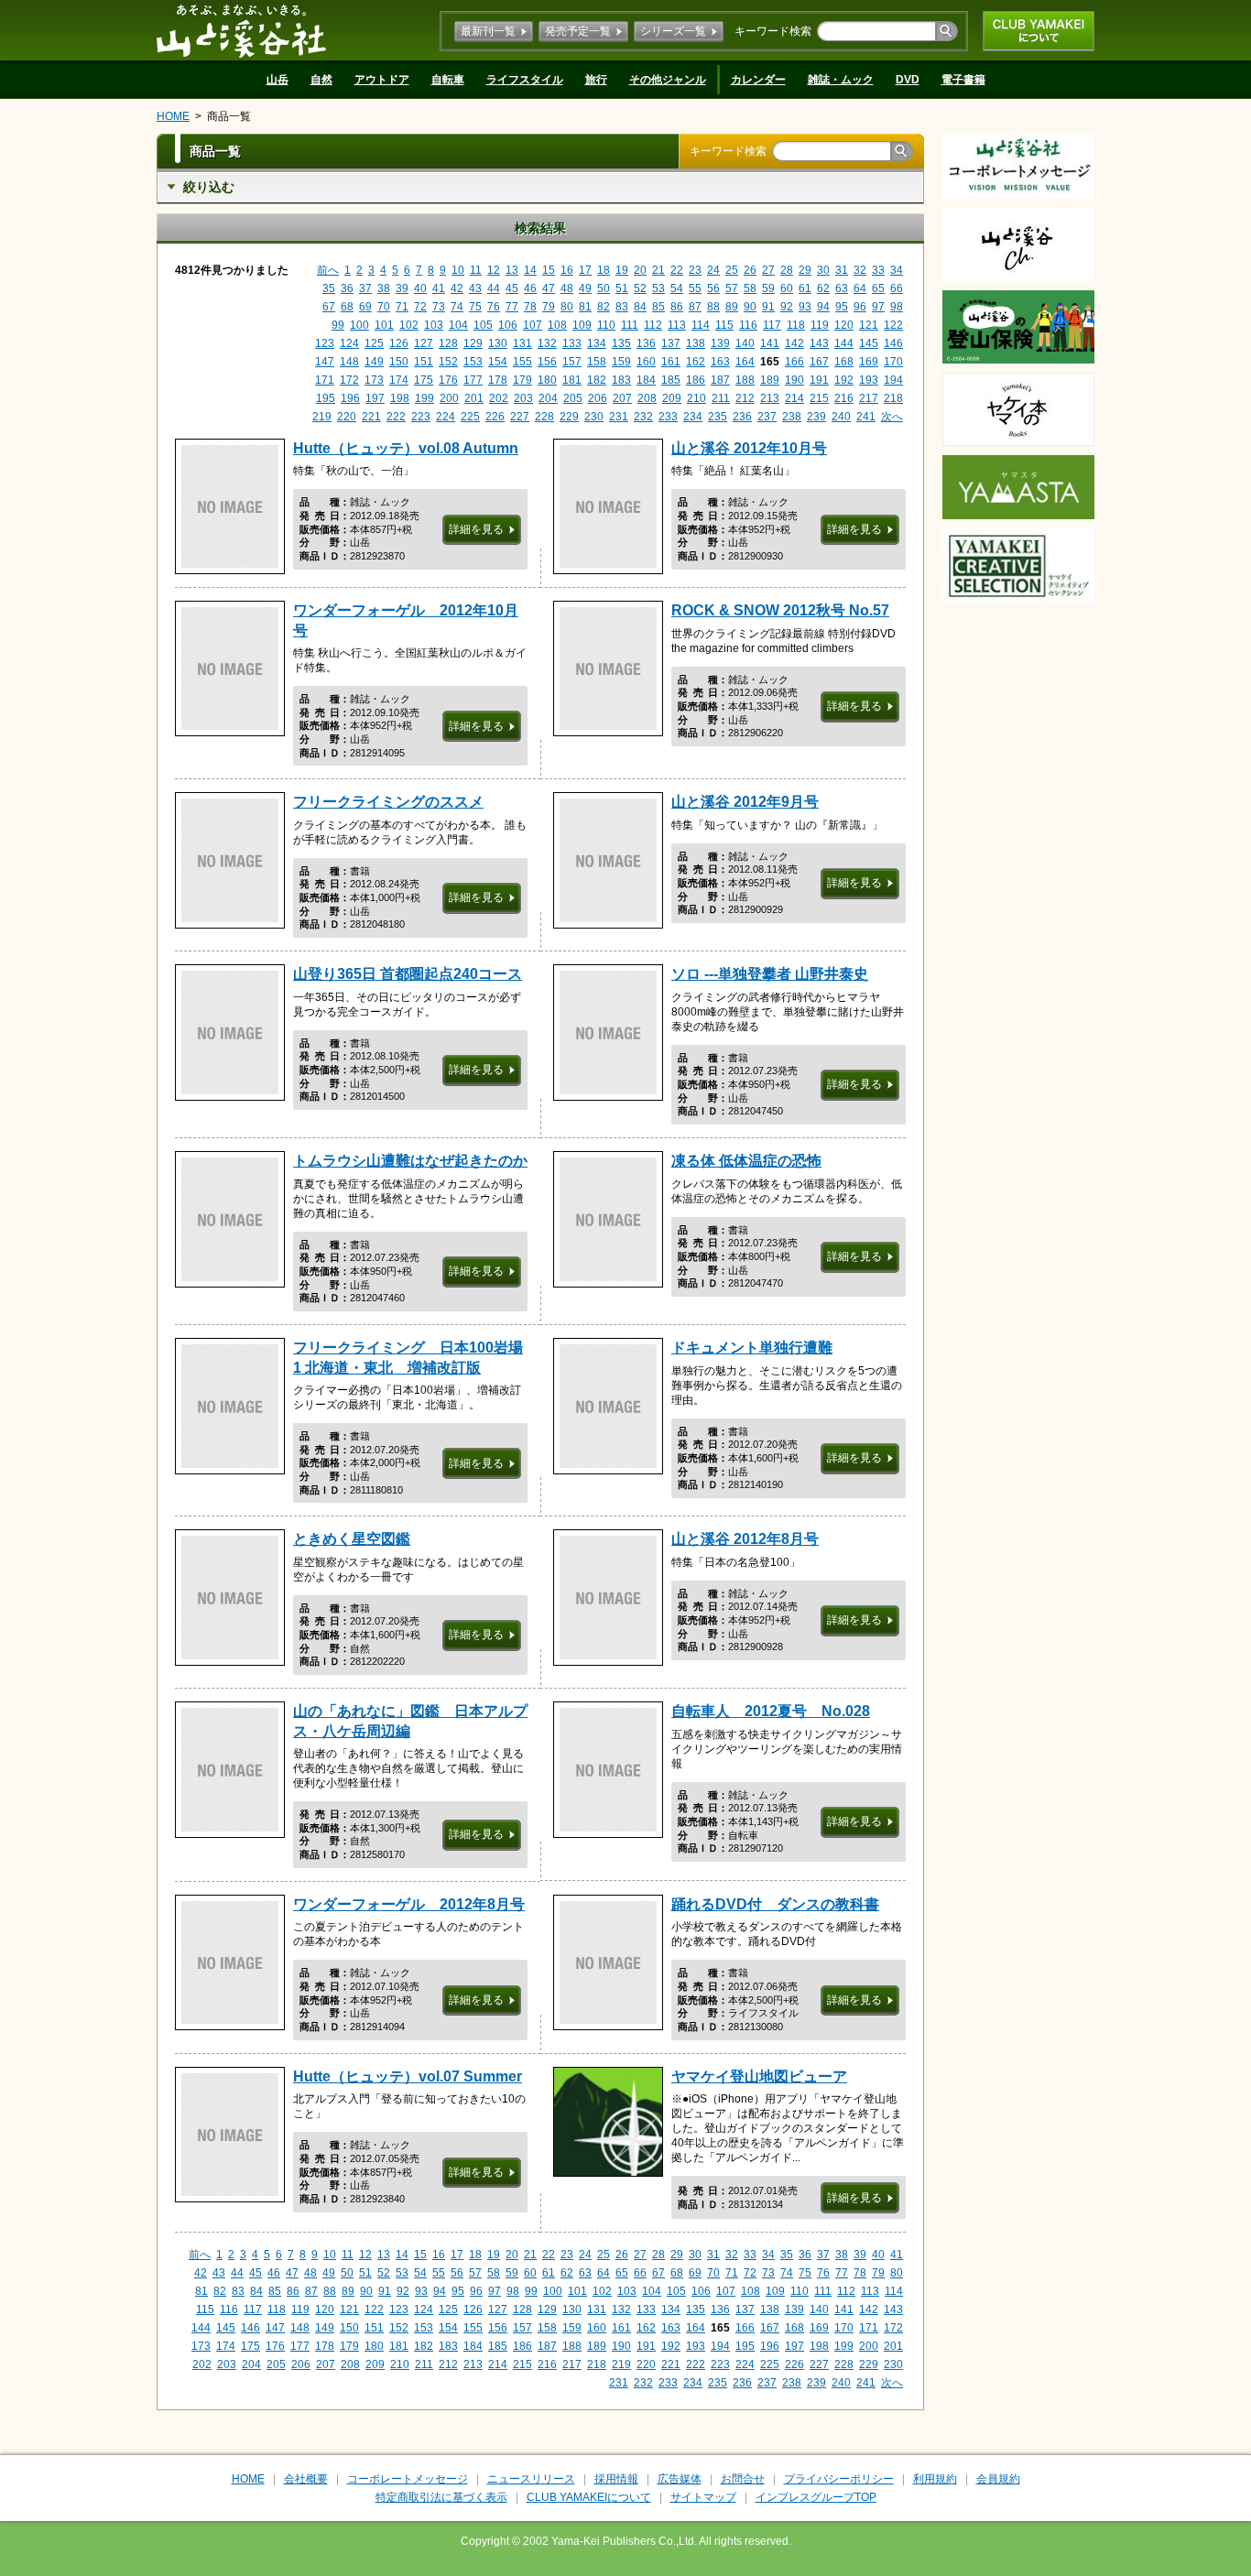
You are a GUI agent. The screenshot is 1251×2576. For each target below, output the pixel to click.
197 (375, 398)
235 (718, 417)
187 (720, 380)
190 (794, 380)
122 (893, 325)
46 (530, 288)
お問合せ (743, 2479)
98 (897, 307)
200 (449, 398)
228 (544, 417)
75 (475, 307)
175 (424, 380)
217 (869, 398)
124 (349, 343)
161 (671, 362)
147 (325, 362)
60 (787, 288)
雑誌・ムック (841, 80)
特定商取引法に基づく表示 (441, 2497)
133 (572, 343)
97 (878, 307)
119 (820, 325)
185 (671, 380)
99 (338, 325)
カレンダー (758, 80)
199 (424, 398)
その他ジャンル (668, 80)
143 (819, 343)
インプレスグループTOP (816, 2497)
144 (844, 343)
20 (640, 270)
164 (745, 362)
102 (409, 325)
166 (794, 362)
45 (512, 288)
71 (402, 307)
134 (597, 343)
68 (347, 307)
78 (530, 307)
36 (347, 288)
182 (597, 380)
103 (434, 325)
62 (823, 288)
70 (384, 307)
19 (622, 270)
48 (567, 288)
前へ (328, 270)
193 (869, 380)
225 (470, 417)
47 (549, 288)
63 (842, 288)
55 (695, 288)
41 (439, 288)
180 (547, 380)
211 (721, 398)
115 (724, 325)
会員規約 (998, 2479)
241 (866, 417)
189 (770, 380)
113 (677, 325)
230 (594, 417)
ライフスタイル (525, 80)
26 (750, 270)
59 (768, 288)
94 (823, 307)
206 (598, 398)
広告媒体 (680, 2479)
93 (805, 307)
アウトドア (382, 80)
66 (897, 288)
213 (770, 398)
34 (897, 270)
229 (569, 417)
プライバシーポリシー (839, 2479)
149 (374, 362)
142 (794, 343)
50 (604, 288)
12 (494, 270)
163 (720, 362)
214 (794, 398)
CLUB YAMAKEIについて (1039, 31)
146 (893, 343)
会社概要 (306, 2479)
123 (325, 343)
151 (424, 362)
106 (508, 325)
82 (604, 307)
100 (359, 325)
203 (523, 398)
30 (823, 270)
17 (585, 270)
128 (448, 343)
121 (869, 325)
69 (365, 307)
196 (350, 398)
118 (796, 325)
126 (399, 343)
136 (646, 343)
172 (349, 380)
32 (860, 270)
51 (622, 288)
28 (787, 270)
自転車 (448, 80)
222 (396, 417)
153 (473, 362)
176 (448, 380)
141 (770, 343)
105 (483, 325)
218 (893, 398)
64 (860, 288)
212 (745, 398)
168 (844, 362)
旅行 (596, 80)
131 (522, 343)
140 (745, 343)
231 (619, 417)
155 (522, 362)
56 (713, 288)
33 (878, 270)
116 (748, 325)
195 (326, 398)
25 (732, 270)
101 (384, 325)
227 (520, 417)
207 (622, 398)
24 (713, 270)
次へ (892, 417)
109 (582, 325)
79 (549, 307)
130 (498, 343)
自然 (321, 80)
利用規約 (935, 2479)
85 (658, 307)
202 (499, 398)
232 (643, 417)
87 (695, 307)
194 (893, 380)
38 (384, 288)
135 (621, 343)
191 (819, 380)
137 (671, 343)
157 (572, 362)
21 (658, 270)
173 (374, 380)
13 (512, 270)
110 (606, 325)
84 (640, 307)
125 (374, 343)
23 (695, 270)
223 (421, 417)
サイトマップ (703, 2497)
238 (792, 417)
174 (399, 380)
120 (844, 325)
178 (498, 380)
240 (841, 417)
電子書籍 (963, 80)
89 (732, 307)
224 (446, 417)
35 (329, 288)
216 (844, 398)
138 (696, 343)
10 (458, 270)
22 (677, 270)
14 (530, 270)
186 (696, 380)
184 (646, 380)
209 (672, 398)
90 (750, 307)
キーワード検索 (773, 31)
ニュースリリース (531, 2479)
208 (647, 398)
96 (860, 307)
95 (842, 307)
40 (420, 288)
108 (557, 325)
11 (476, 270)
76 (494, 307)
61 (805, 288)
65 (878, 288)
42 (457, 288)
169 (869, 362)
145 (869, 343)
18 (604, 270)
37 (365, 288)
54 (677, 288)
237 (767, 417)
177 (473, 380)
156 (547, 362)
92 (787, 307)
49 (585, 288)
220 (347, 417)
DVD (908, 80)
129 (473, 343)
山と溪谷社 (241, 30)
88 (713, 307)
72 (420, 307)
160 (646, 362)
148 (349, 362)
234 (693, 417)
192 (844, 380)
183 (621, 380)
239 (816, 417)
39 (402, 288)
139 (720, 343)
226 (495, 417)
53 (658, 288)
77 (512, 307)
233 (668, 417)
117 (772, 325)
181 (572, 380)
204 (548, 398)
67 (329, 307)
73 (439, 307)
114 (701, 325)
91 (768, 307)
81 (585, 307)
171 (325, 380)
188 (745, 380)
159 (621, 362)
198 (400, 398)
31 (842, 270)
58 (750, 288)
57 (732, 288)
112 (653, 325)
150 (399, 362)
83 (622, 307)
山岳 (277, 80)
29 (805, 270)
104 (458, 325)
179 (522, 380)
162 (696, 362)
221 (371, 417)
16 (567, 270)
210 (696, 398)
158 (597, 362)
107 (533, 325)
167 (819, 362)
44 (494, 288)
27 (768, 270)
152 (448, 362)
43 (475, 288)
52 (640, 288)
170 (893, 362)
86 (677, 307)
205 (573, 398)
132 (547, 343)
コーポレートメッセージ (408, 2479)
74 (457, 307)
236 (742, 417)
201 (474, 398)
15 (549, 270)
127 (424, 343)
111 (630, 325)
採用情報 (616, 2479)
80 (567, 307)
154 (498, 362)
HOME (173, 116)
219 (322, 417)
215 (819, 398)
